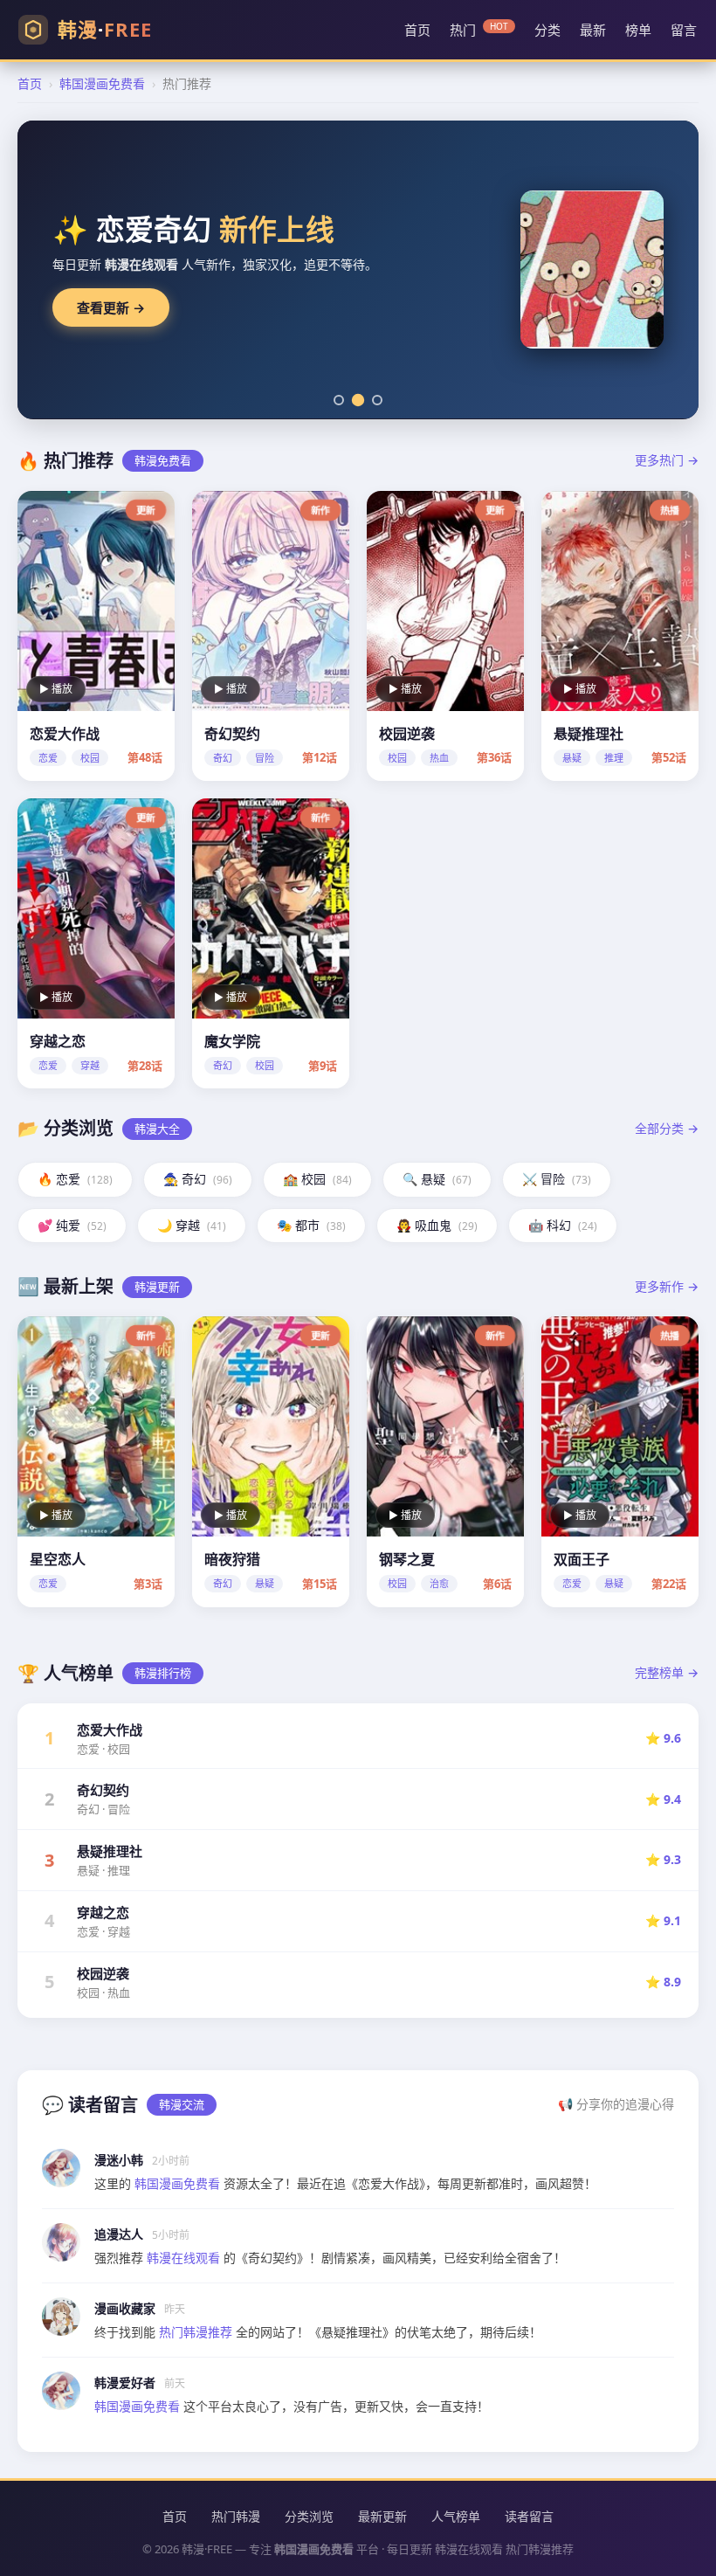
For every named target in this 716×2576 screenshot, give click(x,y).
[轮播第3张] (377, 400)
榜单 (638, 30)
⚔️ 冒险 (557, 1179)
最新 (593, 30)
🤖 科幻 (563, 1225)
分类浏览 (309, 2516)
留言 (684, 30)
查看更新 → (111, 308)
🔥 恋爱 (75, 1179)
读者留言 (529, 2516)
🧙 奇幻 (198, 1179)
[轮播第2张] (358, 399)
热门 (479, 29)
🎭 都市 (311, 1225)
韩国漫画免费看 (102, 83)
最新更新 (382, 2516)
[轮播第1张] (339, 400)
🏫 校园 (317, 1179)
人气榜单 (456, 2516)
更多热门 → (667, 460)
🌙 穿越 (192, 1225)
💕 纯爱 (72, 1225)
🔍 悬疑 (437, 1179)
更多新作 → (667, 1286)
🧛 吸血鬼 (437, 1225)
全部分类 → (667, 1128)
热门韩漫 (236, 2516)
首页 (417, 30)
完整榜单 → (667, 1672)
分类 (547, 30)
